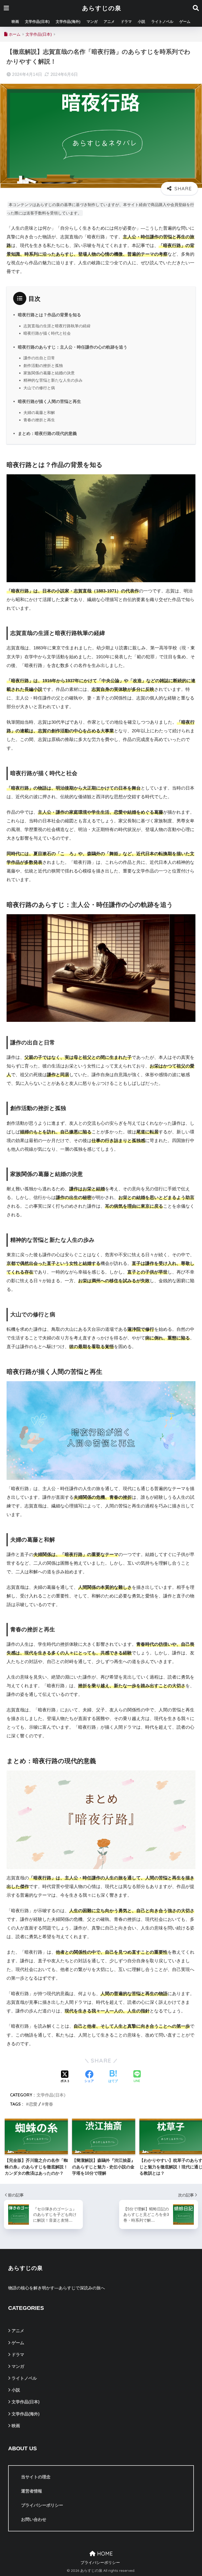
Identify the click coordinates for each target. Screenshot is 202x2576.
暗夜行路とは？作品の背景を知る (49, 315)
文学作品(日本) (37, 22)
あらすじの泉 (102, 8)
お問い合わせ (34, 2519)
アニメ (109, 22)
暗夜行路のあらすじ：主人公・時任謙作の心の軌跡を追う (73, 347)
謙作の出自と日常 (39, 358)
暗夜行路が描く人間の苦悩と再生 (49, 401)
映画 (15, 22)
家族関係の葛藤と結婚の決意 (49, 373)
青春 (49, 2104)
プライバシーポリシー (42, 2505)
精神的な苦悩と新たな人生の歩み (53, 380)
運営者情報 (32, 2491)
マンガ (92, 22)
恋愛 (33, 2104)
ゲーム (185, 22)
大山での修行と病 (39, 388)
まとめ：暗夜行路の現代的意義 (47, 433)
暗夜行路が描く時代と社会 (47, 333)
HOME (104, 2554)
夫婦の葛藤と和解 (39, 412)
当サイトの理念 (36, 2477)
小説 (142, 22)
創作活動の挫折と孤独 (43, 366)
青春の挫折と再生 (39, 420)
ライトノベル (162, 22)
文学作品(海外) (68, 22)
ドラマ (126, 22)
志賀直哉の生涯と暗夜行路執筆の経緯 (57, 326)
